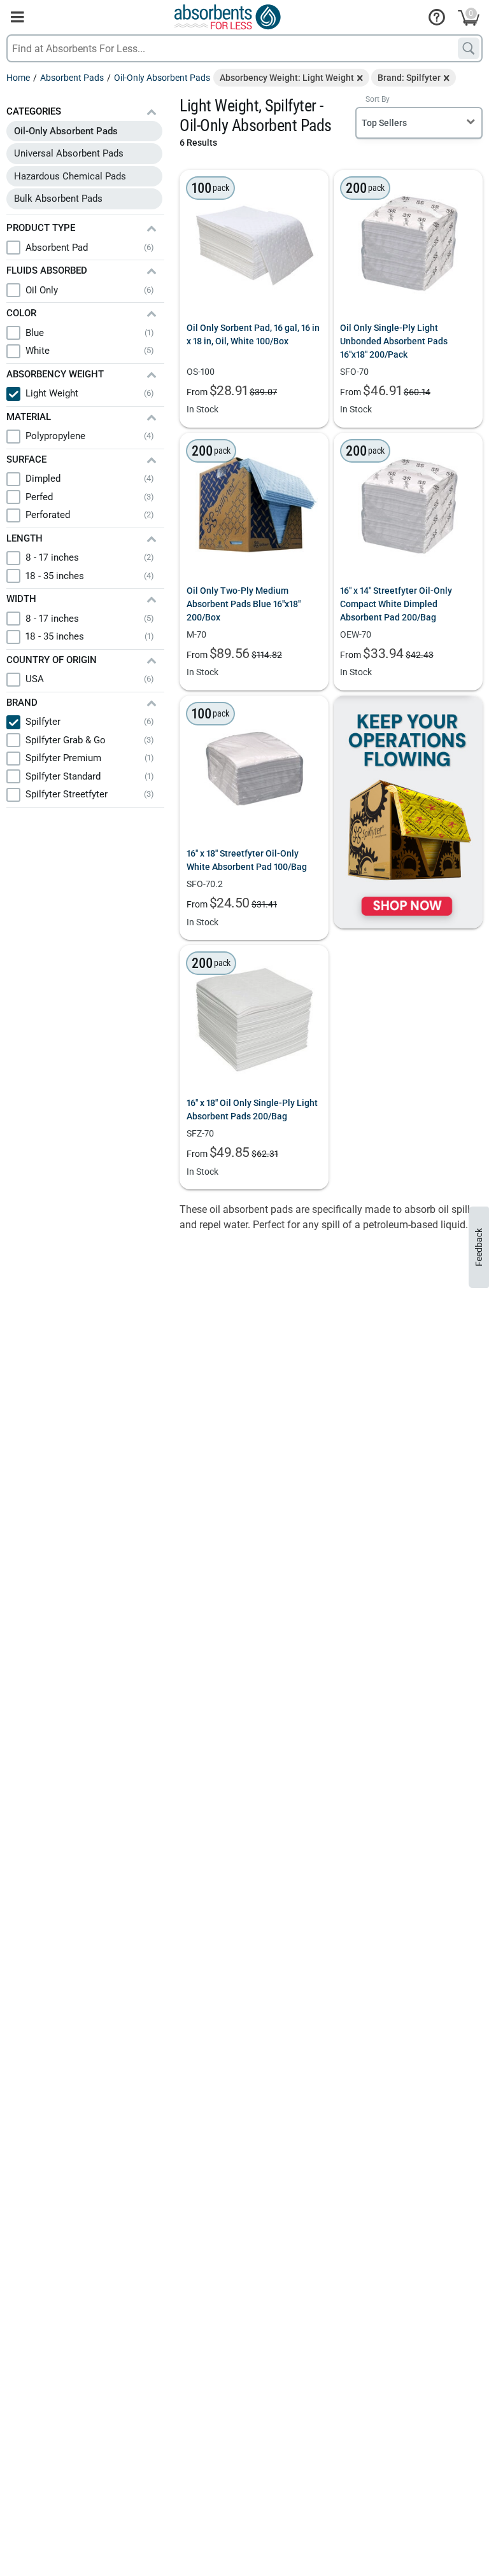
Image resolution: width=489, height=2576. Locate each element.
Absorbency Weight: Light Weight (287, 78)
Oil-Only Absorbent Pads (66, 131)
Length (25, 538)
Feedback (479, 1247)
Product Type (41, 228)
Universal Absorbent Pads (69, 153)
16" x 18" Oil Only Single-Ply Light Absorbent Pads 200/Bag (252, 1109)
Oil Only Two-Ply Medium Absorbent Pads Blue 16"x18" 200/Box (244, 604)
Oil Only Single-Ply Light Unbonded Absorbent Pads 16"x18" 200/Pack (394, 341)
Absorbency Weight (55, 374)
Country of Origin (52, 660)
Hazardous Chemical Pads (70, 176)
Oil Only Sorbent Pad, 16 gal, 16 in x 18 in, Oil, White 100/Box (253, 334)
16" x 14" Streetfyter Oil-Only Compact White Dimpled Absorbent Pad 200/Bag (396, 604)
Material (29, 417)
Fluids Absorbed (47, 270)
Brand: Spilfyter (409, 78)
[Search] (469, 48)
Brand (22, 703)
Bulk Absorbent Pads (58, 199)
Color (21, 313)
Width (21, 599)
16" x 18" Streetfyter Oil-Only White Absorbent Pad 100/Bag (247, 860)
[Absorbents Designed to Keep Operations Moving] (408, 812)
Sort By (378, 99)
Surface (26, 459)
